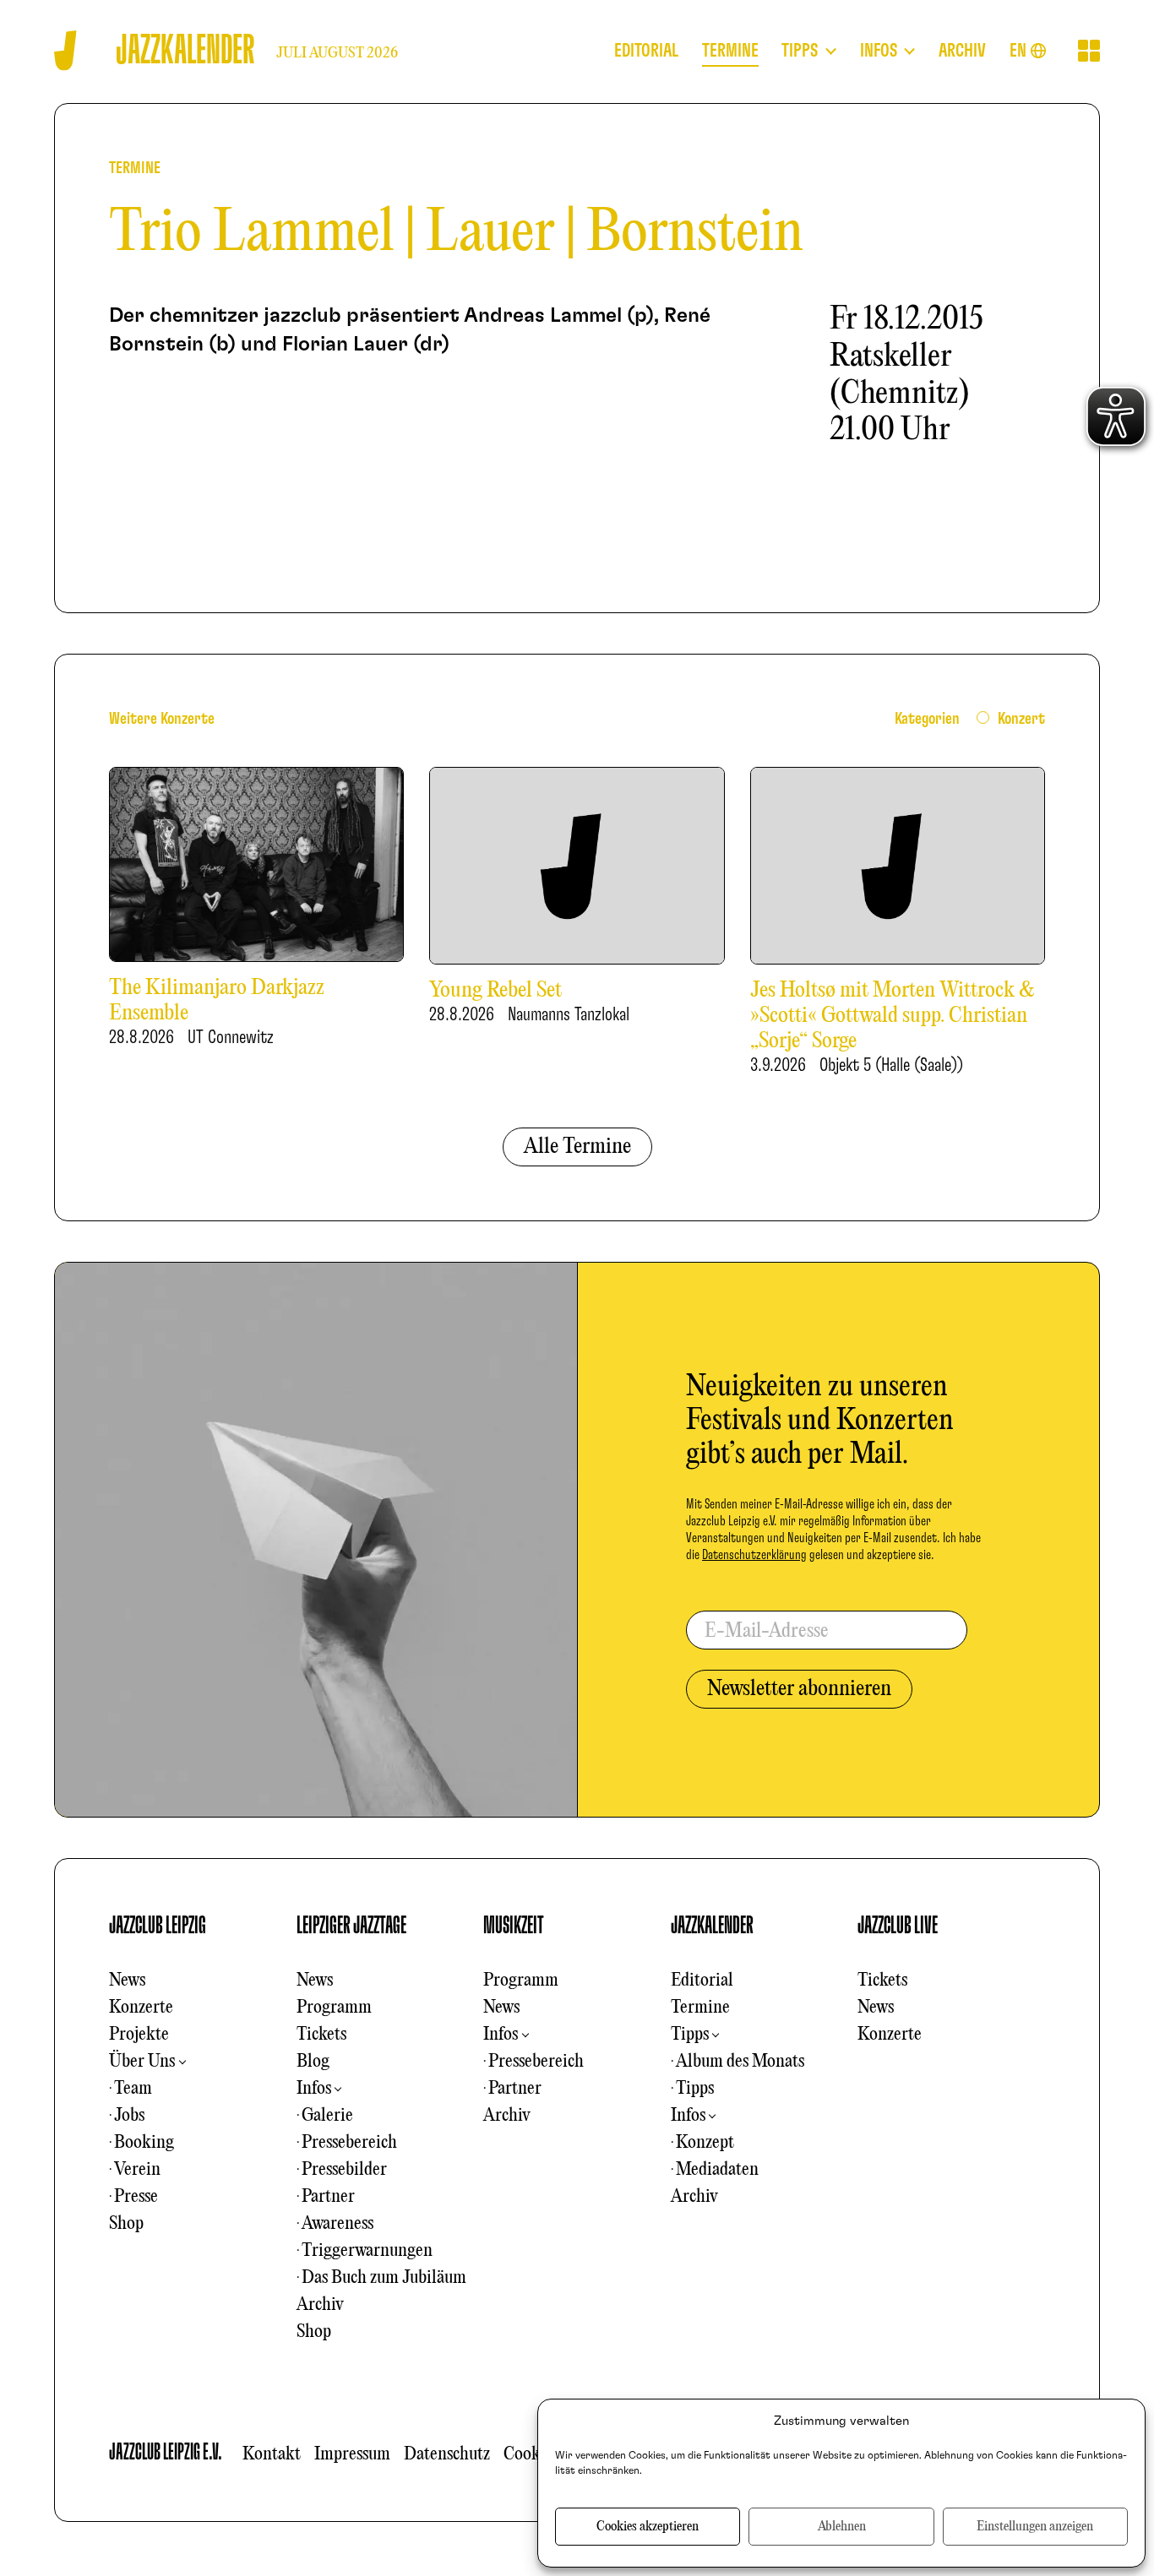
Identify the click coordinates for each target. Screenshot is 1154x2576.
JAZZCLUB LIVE (898, 1926)
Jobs (129, 2116)
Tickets (321, 2035)
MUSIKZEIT (514, 1926)
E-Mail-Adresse (767, 1632)
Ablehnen (842, 2527)
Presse (136, 2197)
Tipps (690, 2035)
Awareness (337, 2224)
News (127, 1981)
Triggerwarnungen (367, 2251)
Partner (328, 2197)
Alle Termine (577, 1147)
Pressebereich (349, 2143)
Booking (144, 2143)
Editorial (702, 1981)
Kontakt (272, 2454)
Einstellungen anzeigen (1035, 2527)
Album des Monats (740, 2062)
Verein (137, 2170)
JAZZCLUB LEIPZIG (158, 1926)
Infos (314, 2089)
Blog (313, 2062)
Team (133, 2089)
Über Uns (142, 2062)
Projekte (139, 2035)
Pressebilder (344, 2170)
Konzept (705, 2143)
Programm (334, 2008)
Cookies (531, 2454)
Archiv (320, 2305)
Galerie (327, 2116)
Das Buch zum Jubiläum (384, 2278)
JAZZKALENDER (712, 1926)
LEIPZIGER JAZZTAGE (351, 1926)
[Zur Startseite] (65, 50)
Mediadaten (717, 2170)
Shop (126, 2224)
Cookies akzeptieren (648, 2527)
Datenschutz (447, 2454)
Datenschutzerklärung (754, 1555)
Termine (700, 2008)
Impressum (352, 2454)
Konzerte (141, 2008)
